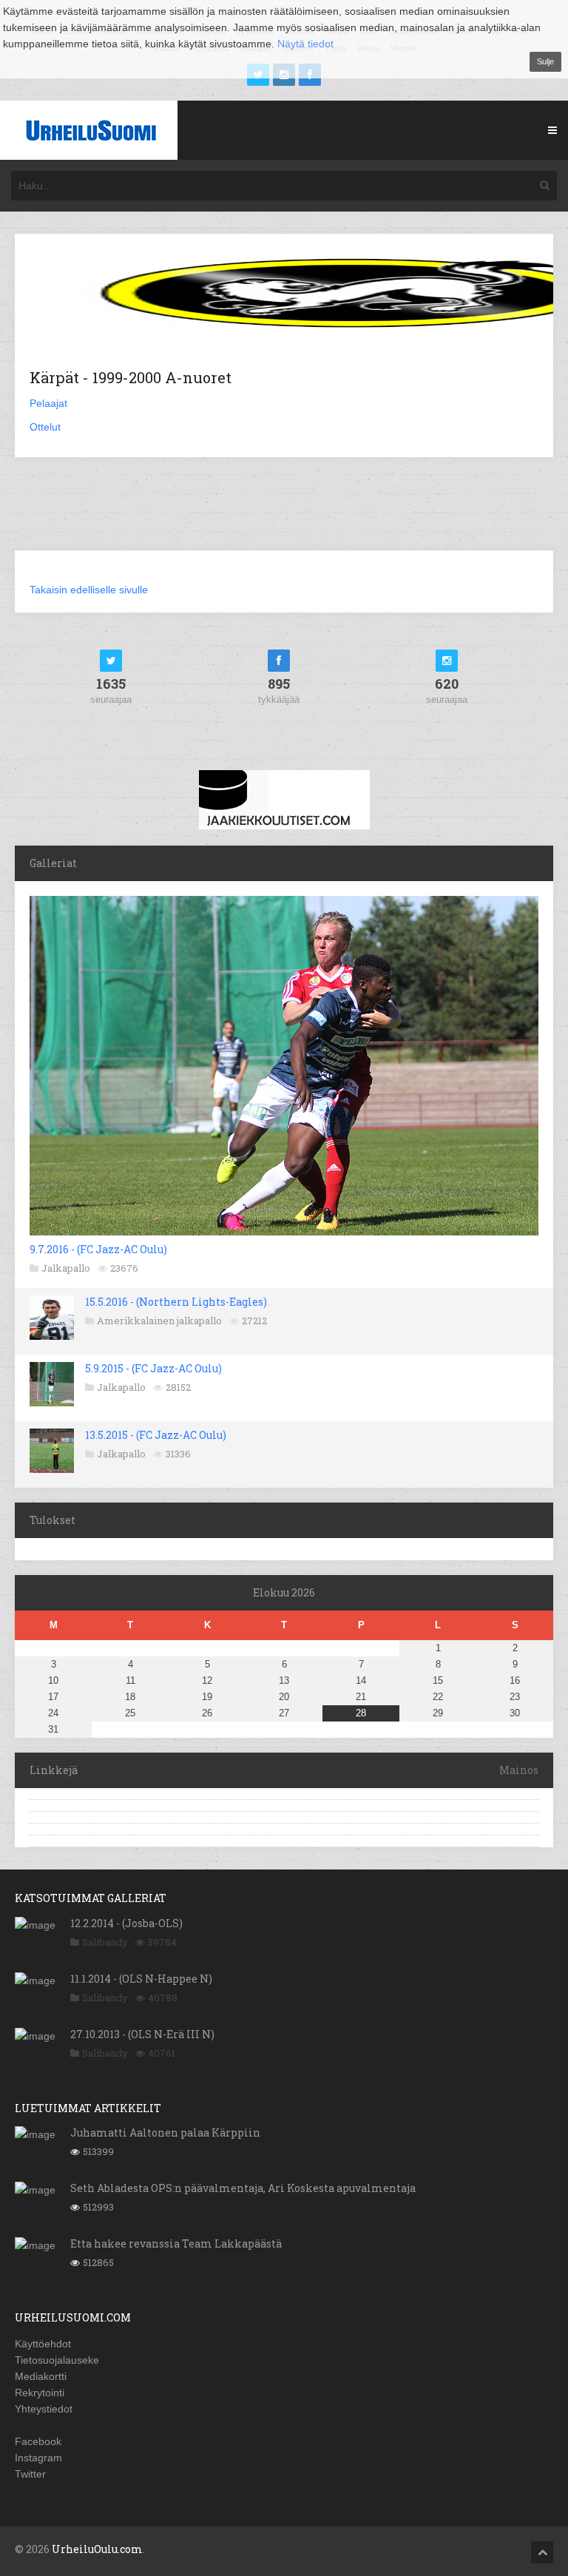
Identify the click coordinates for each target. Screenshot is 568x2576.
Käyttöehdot (43, 2344)
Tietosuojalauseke (57, 2360)
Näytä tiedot (305, 44)
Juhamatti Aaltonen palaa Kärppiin (165, 2132)
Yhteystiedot (44, 2409)
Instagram (38, 2458)
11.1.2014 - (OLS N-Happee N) (141, 1979)
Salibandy (105, 1942)
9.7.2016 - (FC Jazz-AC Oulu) (98, 1249)
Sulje (545, 61)
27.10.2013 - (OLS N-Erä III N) (142, 2034)
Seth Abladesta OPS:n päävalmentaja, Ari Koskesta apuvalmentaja (243, 2188)
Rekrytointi (40, 2393)
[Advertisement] (284, 513)
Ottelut (45, 427)
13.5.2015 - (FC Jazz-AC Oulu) (156, 1435)
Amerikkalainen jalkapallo (159, 1321)
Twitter (30, 2474)
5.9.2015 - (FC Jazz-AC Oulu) (153, 1368)
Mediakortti (41, 2376)
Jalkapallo (66, 1268)
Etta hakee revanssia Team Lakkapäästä (176, 2243)
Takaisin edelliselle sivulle (89, 590)
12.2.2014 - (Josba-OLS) (126, 1923)
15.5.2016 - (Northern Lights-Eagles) (176, 1302)
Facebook (38, 2441)
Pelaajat (48, 403)
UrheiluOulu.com (97, 2549)
